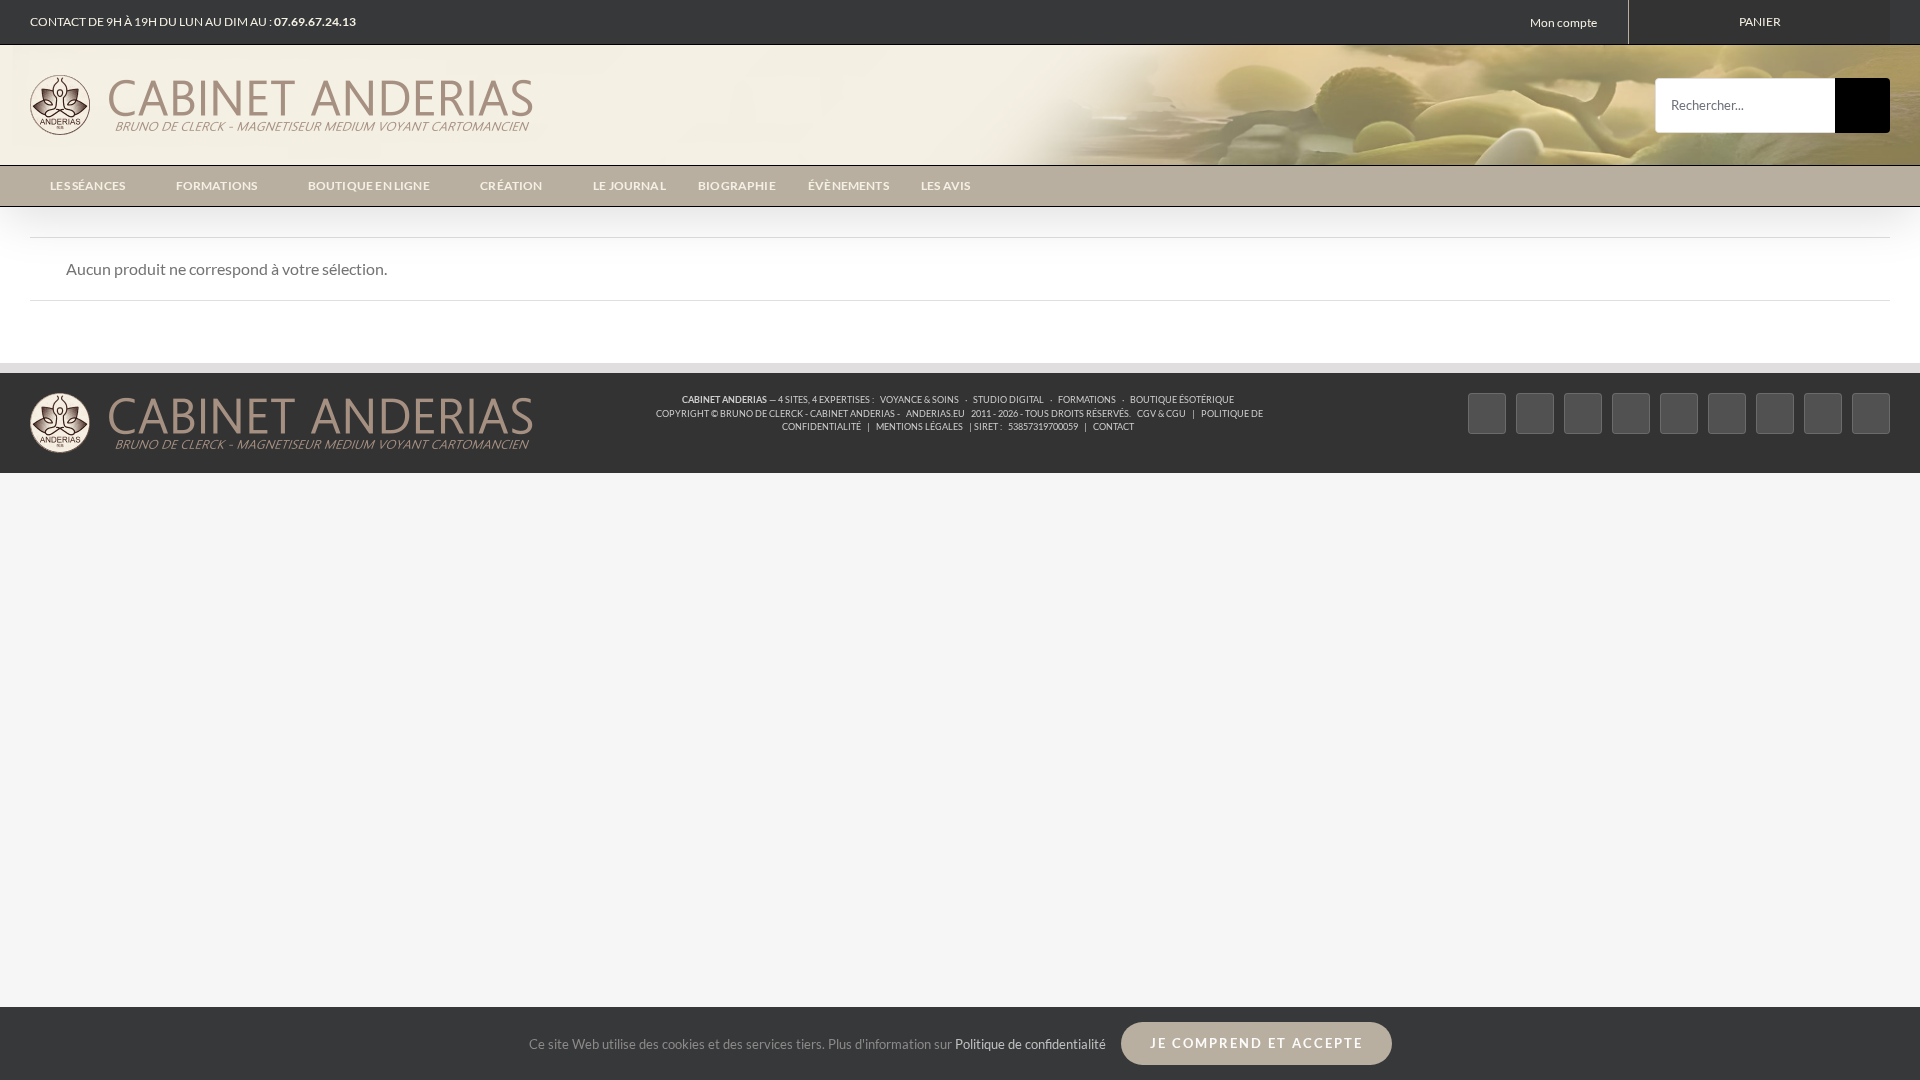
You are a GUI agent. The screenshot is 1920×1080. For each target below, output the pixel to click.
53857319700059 (1043, 426)
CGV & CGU (1161, 413)
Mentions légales (919, 426)
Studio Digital (1008, 399)
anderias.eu (935, 413)
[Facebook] (1487, 413)
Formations (1087, 399)
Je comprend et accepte (1256, 1043)
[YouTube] (1727, 413)
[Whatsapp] (1823, 413)
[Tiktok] (1631, 413)
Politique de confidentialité (1030, 1044)
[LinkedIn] (1775, 413)
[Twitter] (1535, 413)
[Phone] (1871, 413)
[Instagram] (1583, 413)
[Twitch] (1679, 413)
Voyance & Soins (919, 399)
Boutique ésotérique (1182, 399)
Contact (1113, 426)
